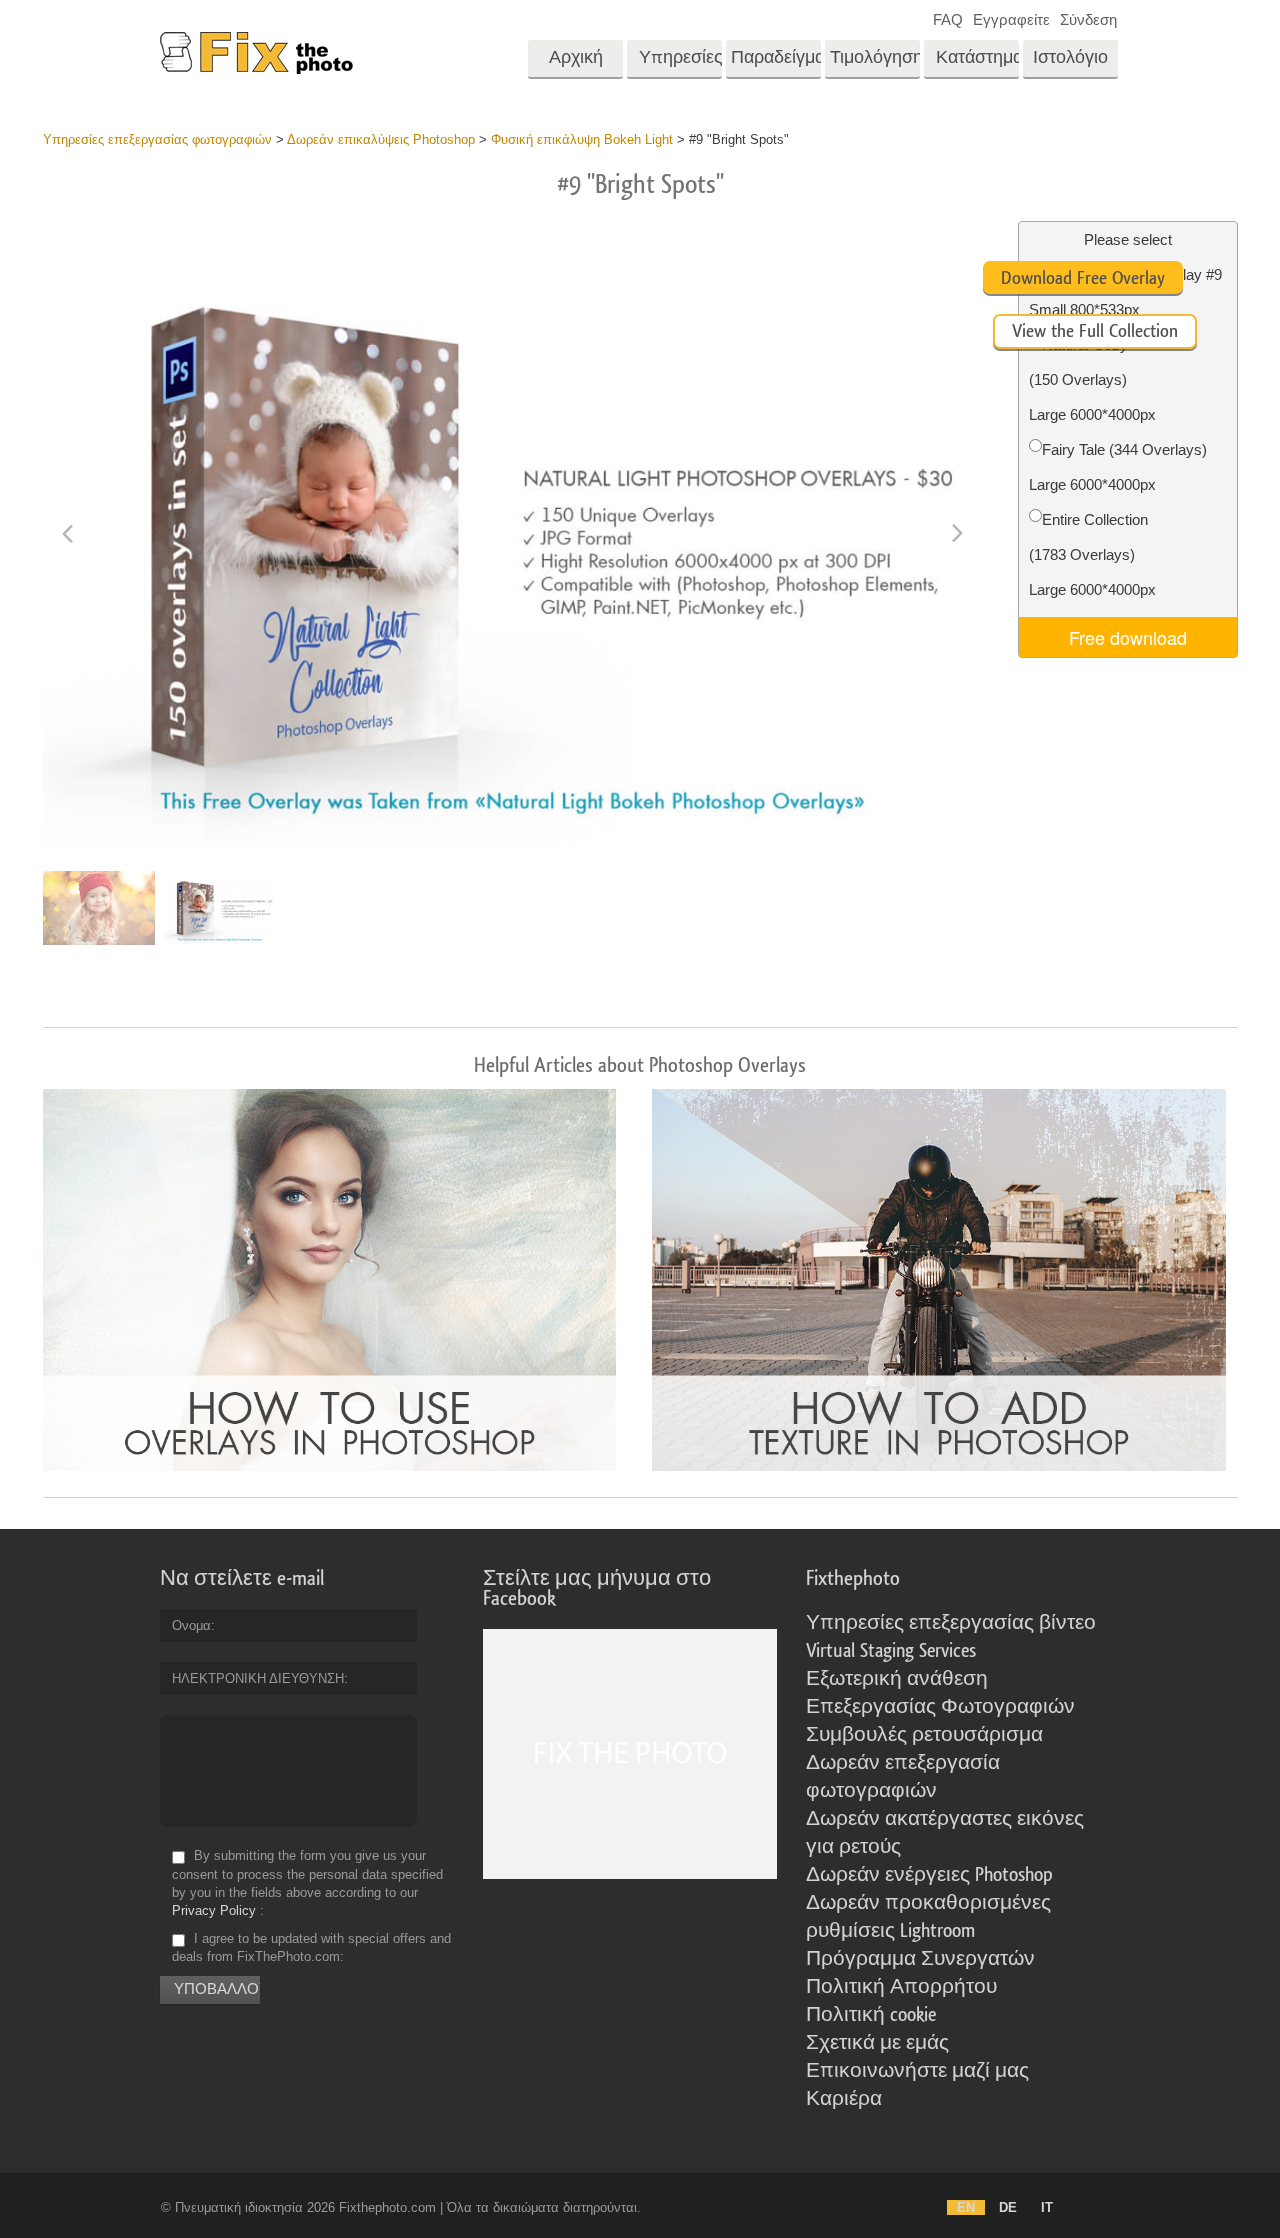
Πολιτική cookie (871, 2015)
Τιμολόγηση (875, 57)
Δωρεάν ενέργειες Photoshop (929, 1875)
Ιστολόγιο (1070, 57)
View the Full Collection (1095, 331)
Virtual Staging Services (891, 1651)
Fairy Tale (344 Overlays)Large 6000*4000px (1118, 467)
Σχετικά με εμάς (877, 2043)
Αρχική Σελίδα (576, 64)
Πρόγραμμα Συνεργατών (920, 1959)
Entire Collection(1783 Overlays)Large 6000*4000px (1092, 554)
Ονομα (191, 1625)
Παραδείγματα (776, 57)
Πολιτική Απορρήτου (901, 1987)
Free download (1128, 637)
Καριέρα (844, 2099)
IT (1047, 2207)
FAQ (948, 19)
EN (966, 2207)
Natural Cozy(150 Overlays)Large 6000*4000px (1092, 379)
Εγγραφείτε (1011, 19)
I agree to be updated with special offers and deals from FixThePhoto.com (311, 1947)
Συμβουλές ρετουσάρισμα (924, 1735)
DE (1008, 2207)
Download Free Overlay (1083, 278)
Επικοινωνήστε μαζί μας (917, 2071)
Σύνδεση (1088, 19)
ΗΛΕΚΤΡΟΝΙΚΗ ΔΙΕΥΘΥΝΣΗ (258, 1678)
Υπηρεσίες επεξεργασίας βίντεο (951, 1623)
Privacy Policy (214, 1910)
